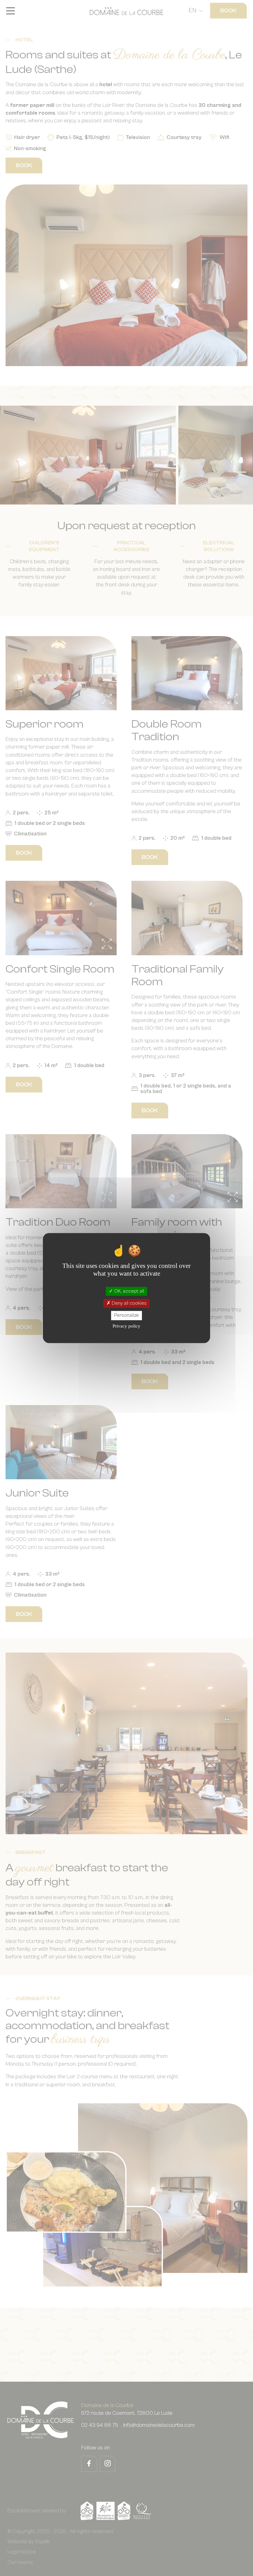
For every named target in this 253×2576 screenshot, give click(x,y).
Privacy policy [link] (126, 1326)
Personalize (126, 1315)
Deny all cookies (129, 1303)
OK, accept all (129, 1291)
